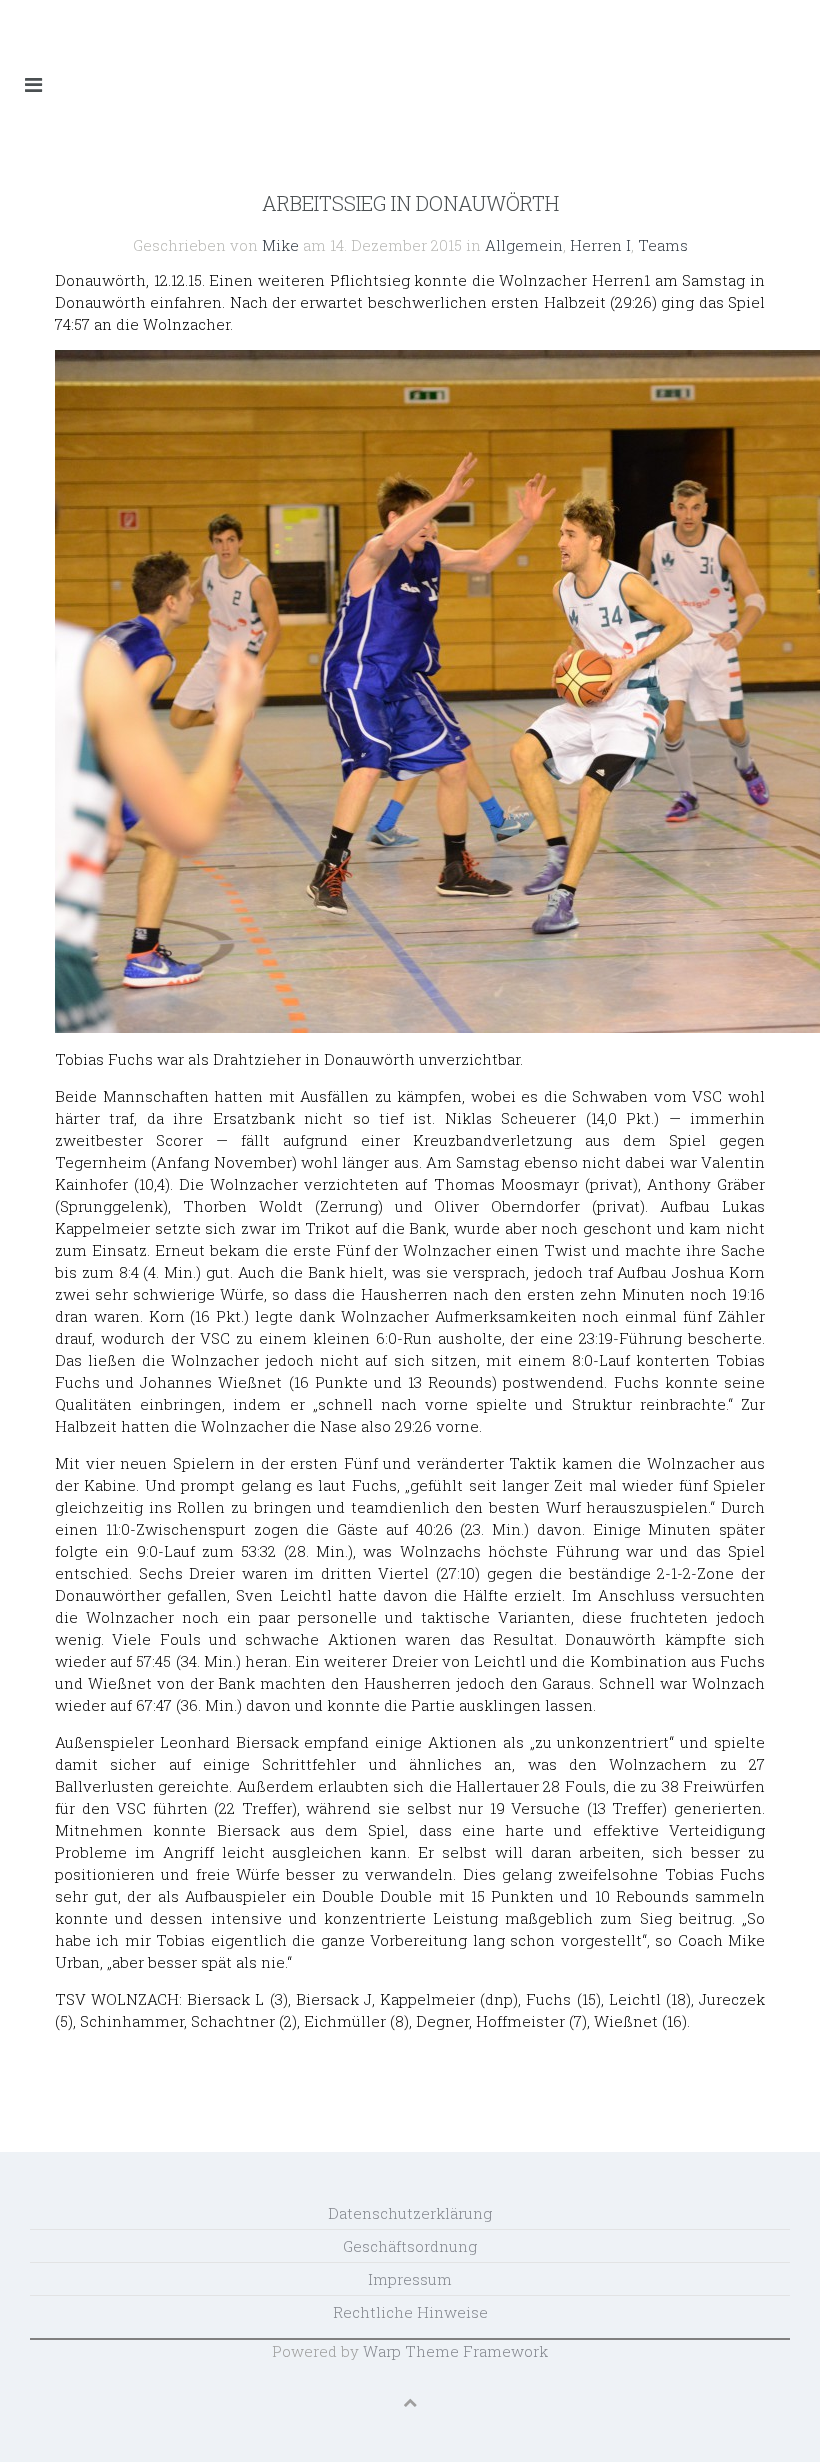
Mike (280, 245)
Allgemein (524, 245)
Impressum (410, 2279)
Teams (663, 245)
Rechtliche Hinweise (410, 2312)
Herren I (600, 245)
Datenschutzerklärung (410, 2213)
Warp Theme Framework (455, 2351)
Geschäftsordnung (410, 2246)
